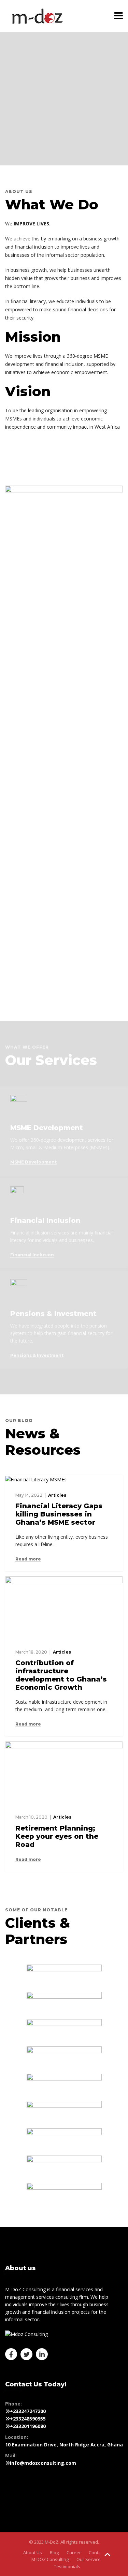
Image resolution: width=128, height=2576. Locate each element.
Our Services (90, 2559)
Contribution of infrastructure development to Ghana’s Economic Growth (61, 1675)
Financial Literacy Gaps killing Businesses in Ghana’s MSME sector (59, 1514)
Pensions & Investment (37, 1356)
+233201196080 (28, 2426)
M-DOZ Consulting (50, 2559)
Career (74, 2552)
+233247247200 (28, 2411)
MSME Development (33, 1162)
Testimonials (67, 2566)
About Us (33, 2552)
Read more (28, 1559)
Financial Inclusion (32, 1255)
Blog (54, 2552)
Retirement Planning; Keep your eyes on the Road (57, 1836)
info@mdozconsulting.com (43, 2463)
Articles (57, 1495)
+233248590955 (28, 2419)
